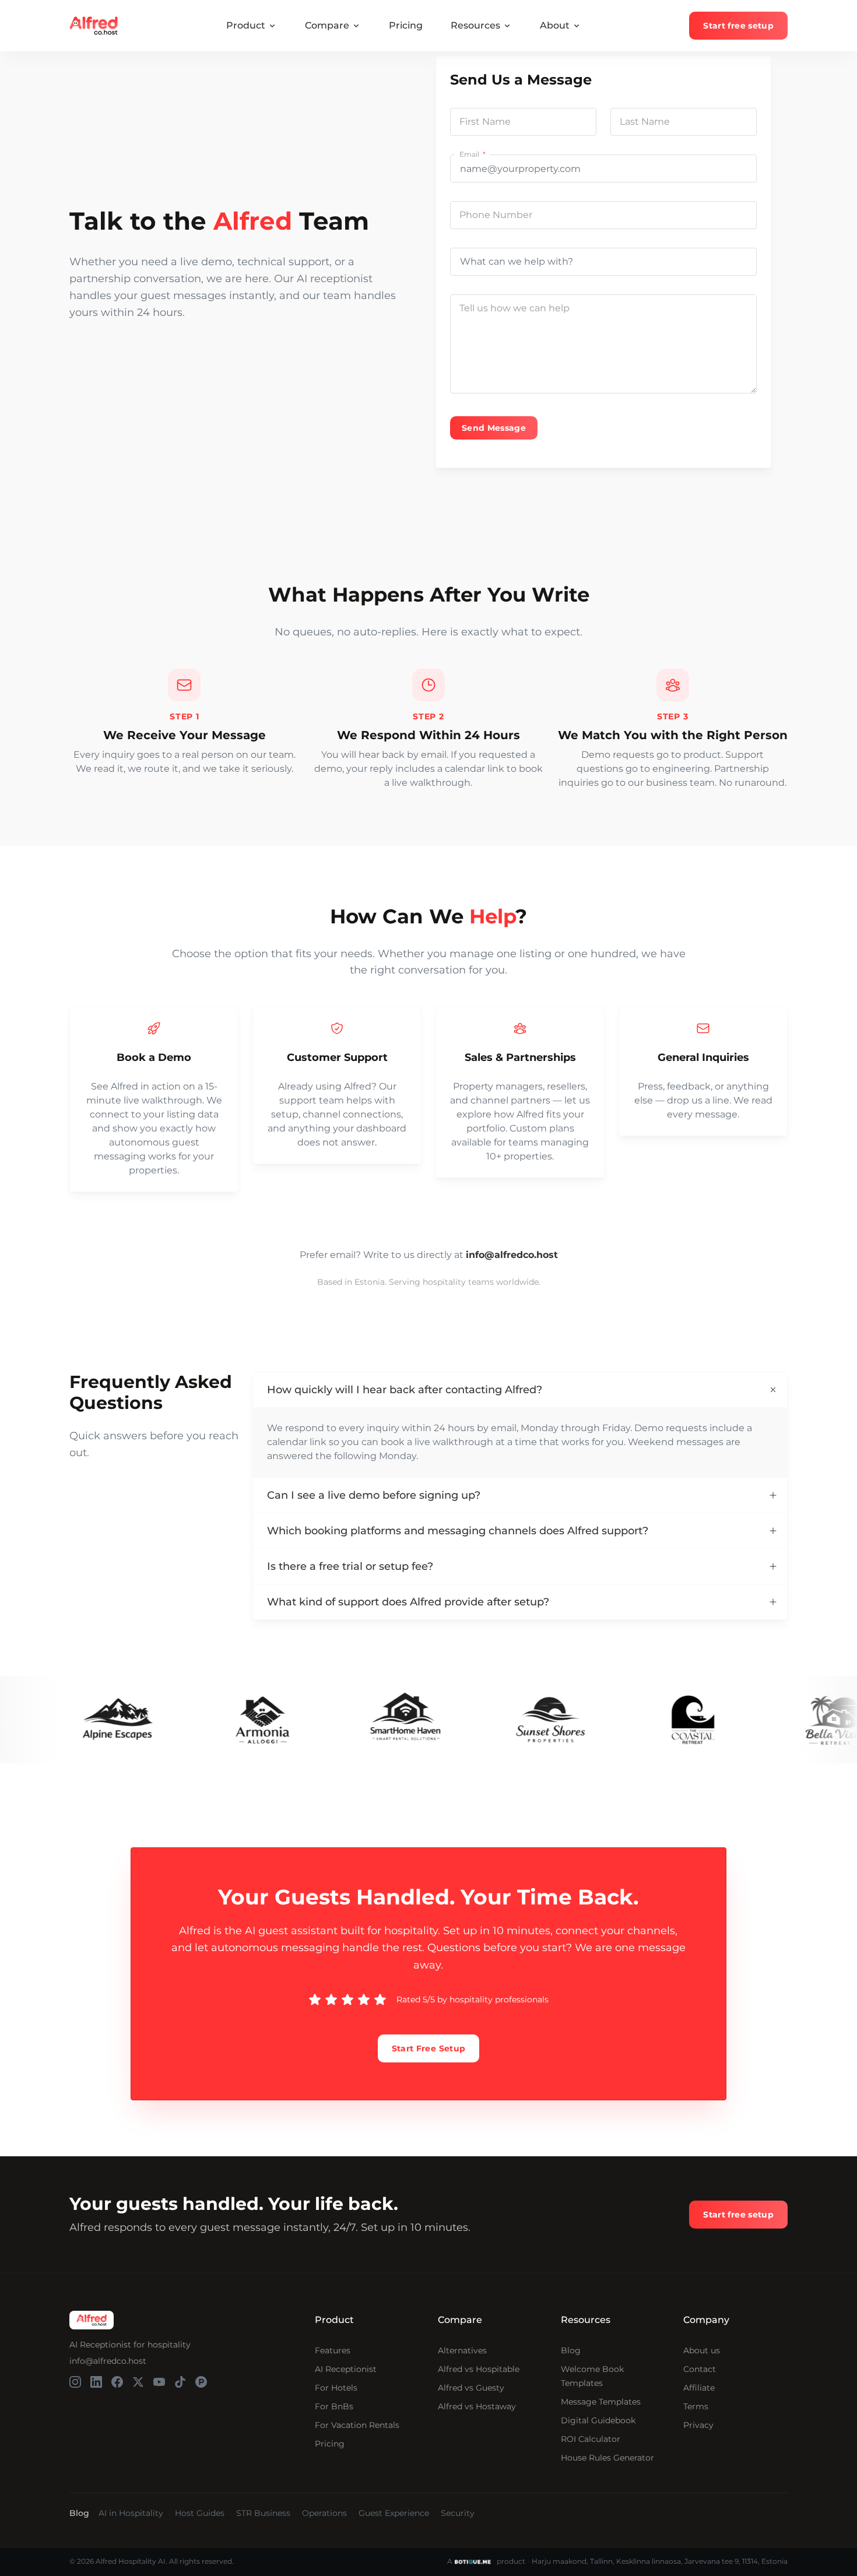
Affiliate (699, 2388)
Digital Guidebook (598, 2420)
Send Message (494, 428)
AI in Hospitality (131, 2513)
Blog (571, 2350)
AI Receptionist (346, 2369)
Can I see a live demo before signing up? (374, 1495)
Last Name (645, 122)
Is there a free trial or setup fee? (350, 1566)
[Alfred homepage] (92, 2320)
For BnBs (334, 2406)
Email (470, 154)
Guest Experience (394, 2513)
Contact (700, 2369)
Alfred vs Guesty (471, 2388)
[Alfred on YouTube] (159, 2382)
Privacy (698, 2425)
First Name (485, 122)
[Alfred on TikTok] (180, 2382)
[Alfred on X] (138, 2382)
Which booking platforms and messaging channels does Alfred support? (458, 1531)
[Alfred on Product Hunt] (201, 2382)
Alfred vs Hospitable (479, 2369)
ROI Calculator (591, 2439)
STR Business (263, 2513)
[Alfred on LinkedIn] (96, 2382)
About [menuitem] (555, 25)
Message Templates (601, 2402)
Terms (696, 2406)
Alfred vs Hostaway (477, 2406)
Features (333, 2350)
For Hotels (336, 2388)
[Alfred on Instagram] (75, 2382)
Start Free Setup (429, 2048)
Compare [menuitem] (327, 25)
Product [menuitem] (246, 25)
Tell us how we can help (514, 308)
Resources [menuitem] (475, 25)
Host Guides (200, 2513)
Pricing (330, 2444)
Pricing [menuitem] (406, 25)
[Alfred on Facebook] (117, 2382)
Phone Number (496, 215)
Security (458, 2513)
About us (702, 2350)
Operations (324, 2513)
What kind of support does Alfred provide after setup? (408, 1602)
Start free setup (738, 26)
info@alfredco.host (108, 2361)
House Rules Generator (607, 2458)
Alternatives (462, 2350)
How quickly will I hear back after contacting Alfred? (405, 1390)
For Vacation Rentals (357, 2425)
